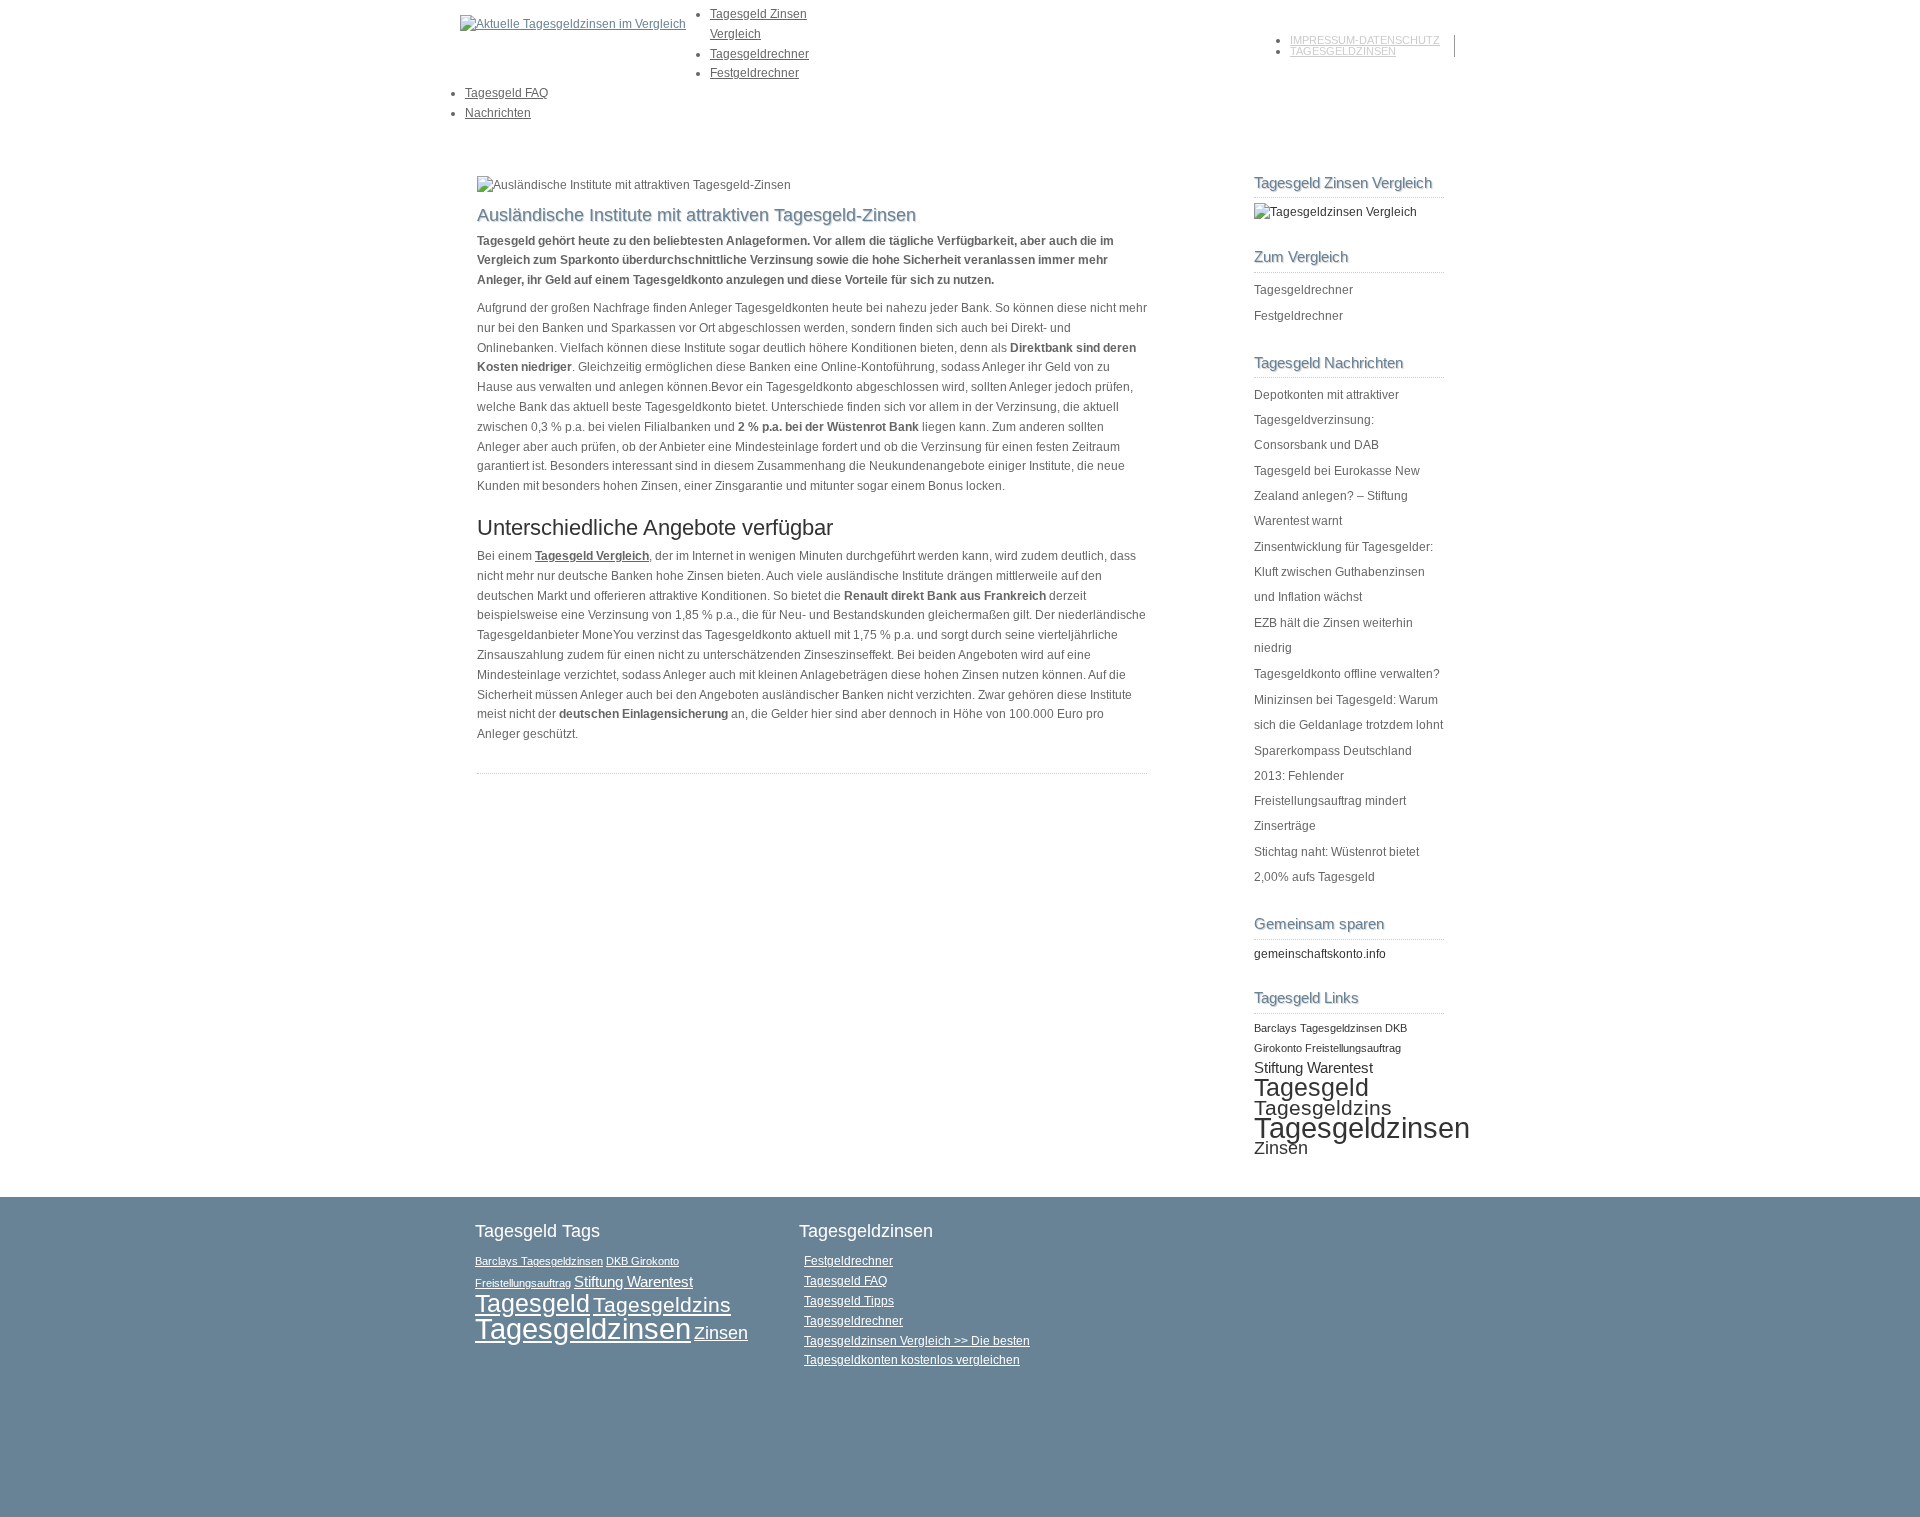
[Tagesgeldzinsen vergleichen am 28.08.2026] (1335, 212)
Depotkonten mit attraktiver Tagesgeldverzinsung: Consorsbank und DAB (1326, 420)
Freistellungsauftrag (1353, 1048)
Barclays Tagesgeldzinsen (1318, 1028)
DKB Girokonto (642, 1261)
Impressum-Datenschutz (1365, 40)
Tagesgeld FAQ (506, 93)
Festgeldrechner (754, 73)
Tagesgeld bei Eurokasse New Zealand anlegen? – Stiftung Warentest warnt (1337, 496)
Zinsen (1281, 1147)
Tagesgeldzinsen (1343, 51)
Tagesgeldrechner (759, 54)
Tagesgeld (1311, 1087)
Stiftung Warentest (1313, 1067)
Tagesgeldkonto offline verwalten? (1347, 674)
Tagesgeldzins (1323, 1107)
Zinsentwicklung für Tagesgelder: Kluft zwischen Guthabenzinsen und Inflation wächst (1343, 572)
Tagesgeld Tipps (849, 1301)
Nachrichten (498, 113)
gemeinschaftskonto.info (1320, 954)
